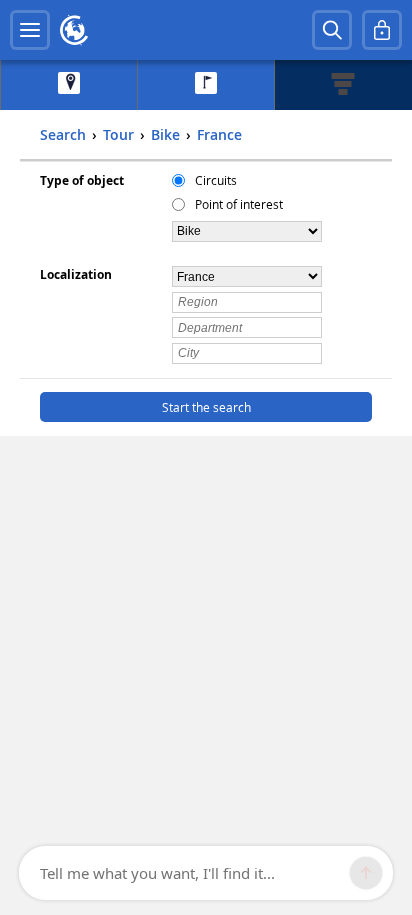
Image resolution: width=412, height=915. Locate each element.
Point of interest (239, 204)
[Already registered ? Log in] (382, 30)
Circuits (216, 180)
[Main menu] (30, 30)
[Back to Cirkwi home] (74, 30)
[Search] (332, 30)
